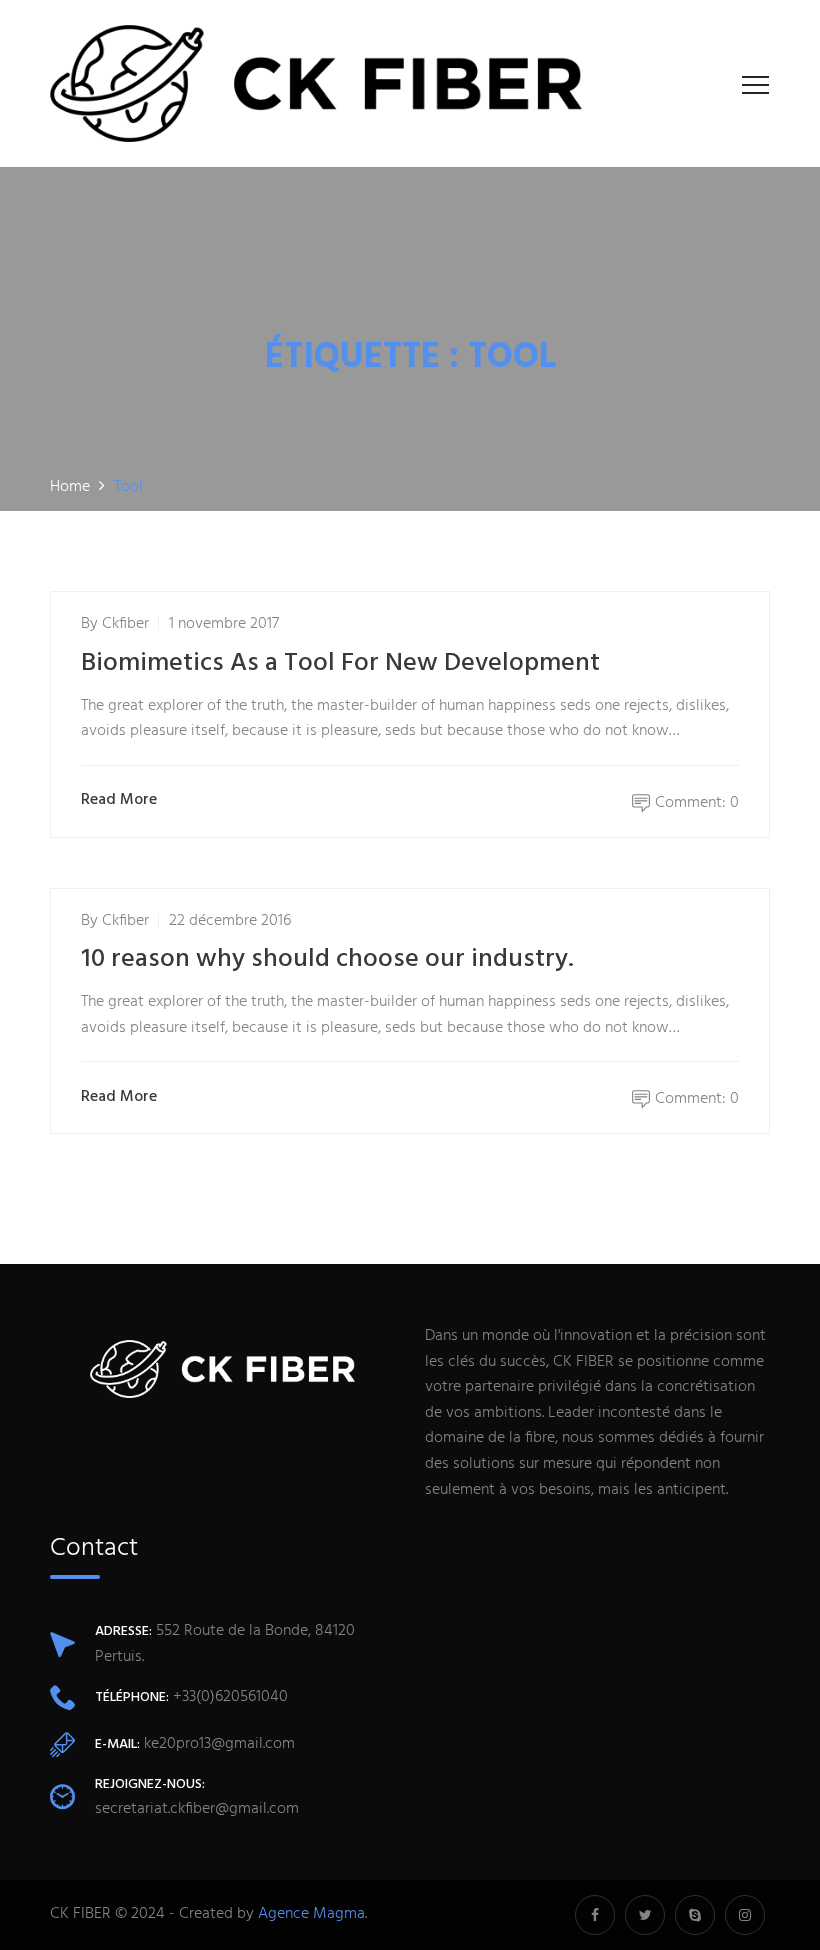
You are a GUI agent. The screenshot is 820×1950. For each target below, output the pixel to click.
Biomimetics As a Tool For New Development (340, 663)
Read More (119, 800)
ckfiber (125, 624)
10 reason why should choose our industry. (327, 959)
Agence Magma (311, 1914)
